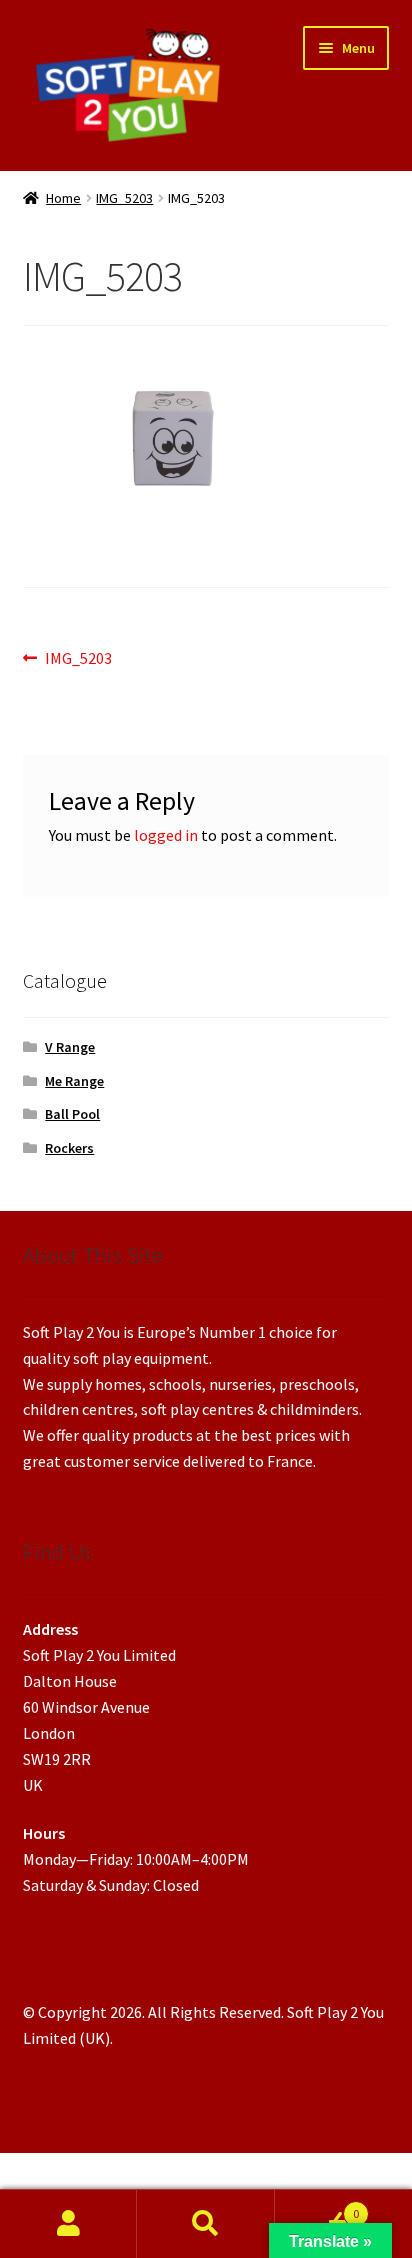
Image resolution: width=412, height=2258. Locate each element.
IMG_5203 (124, 198)
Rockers (69, 1148)
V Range (70, 1047)
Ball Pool (72, 1114)
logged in (166, 835)
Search (205, 2224)
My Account (68, 2224)
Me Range (74, 1081)
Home (63, 198)
